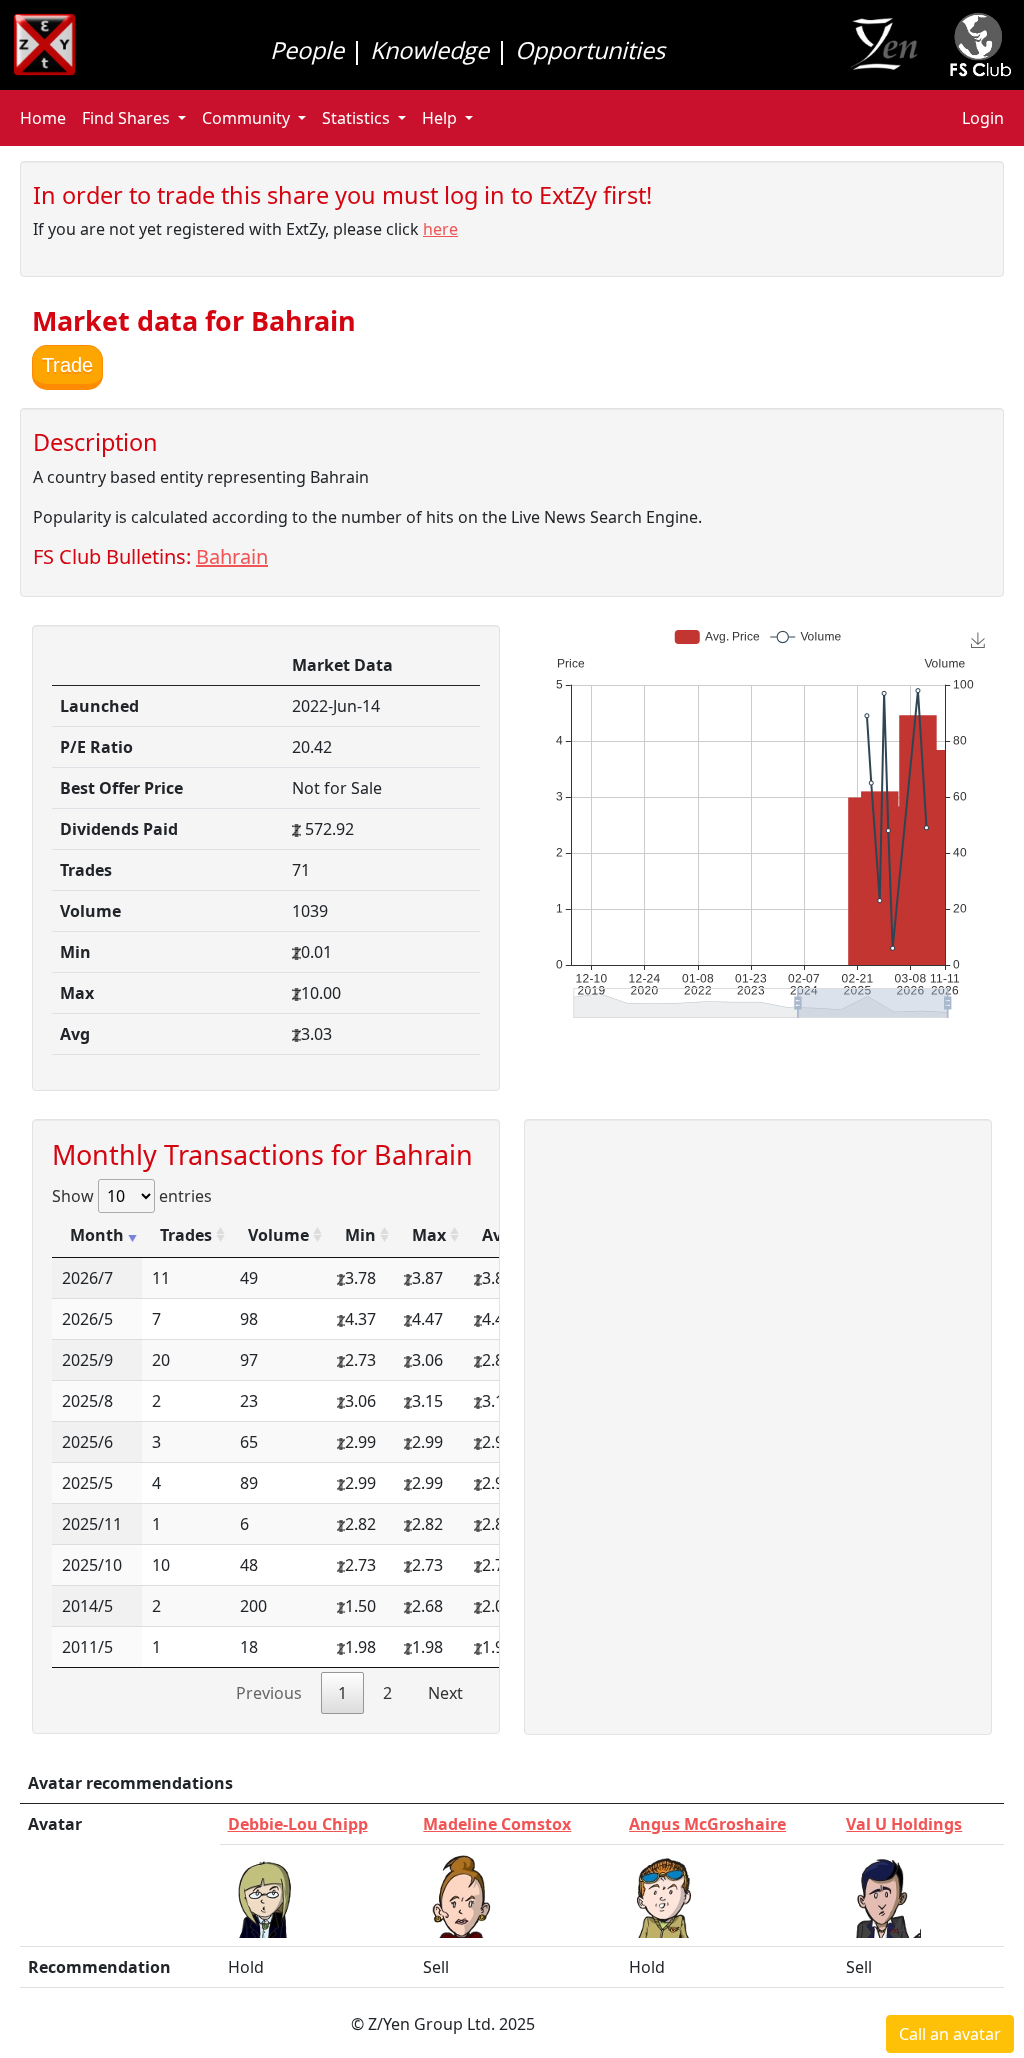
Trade (67, 365)
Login (983, 118)
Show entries (132, 1196)
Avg (497, 1235)
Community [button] (246, 118)
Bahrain (232, 556)
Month (97, 1235)
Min (360, 1235)
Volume (278, 1235)
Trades (186, 1235)
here (440, 229)
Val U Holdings (904, 1824)
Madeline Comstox (497, 1824)
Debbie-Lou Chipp (298, 1824)
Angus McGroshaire (707, 1824)
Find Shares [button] (126, 118)
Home (43, 118)
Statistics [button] (356, 118)
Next (445, 1693)
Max (429, 1235)
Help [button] (439, 118)
